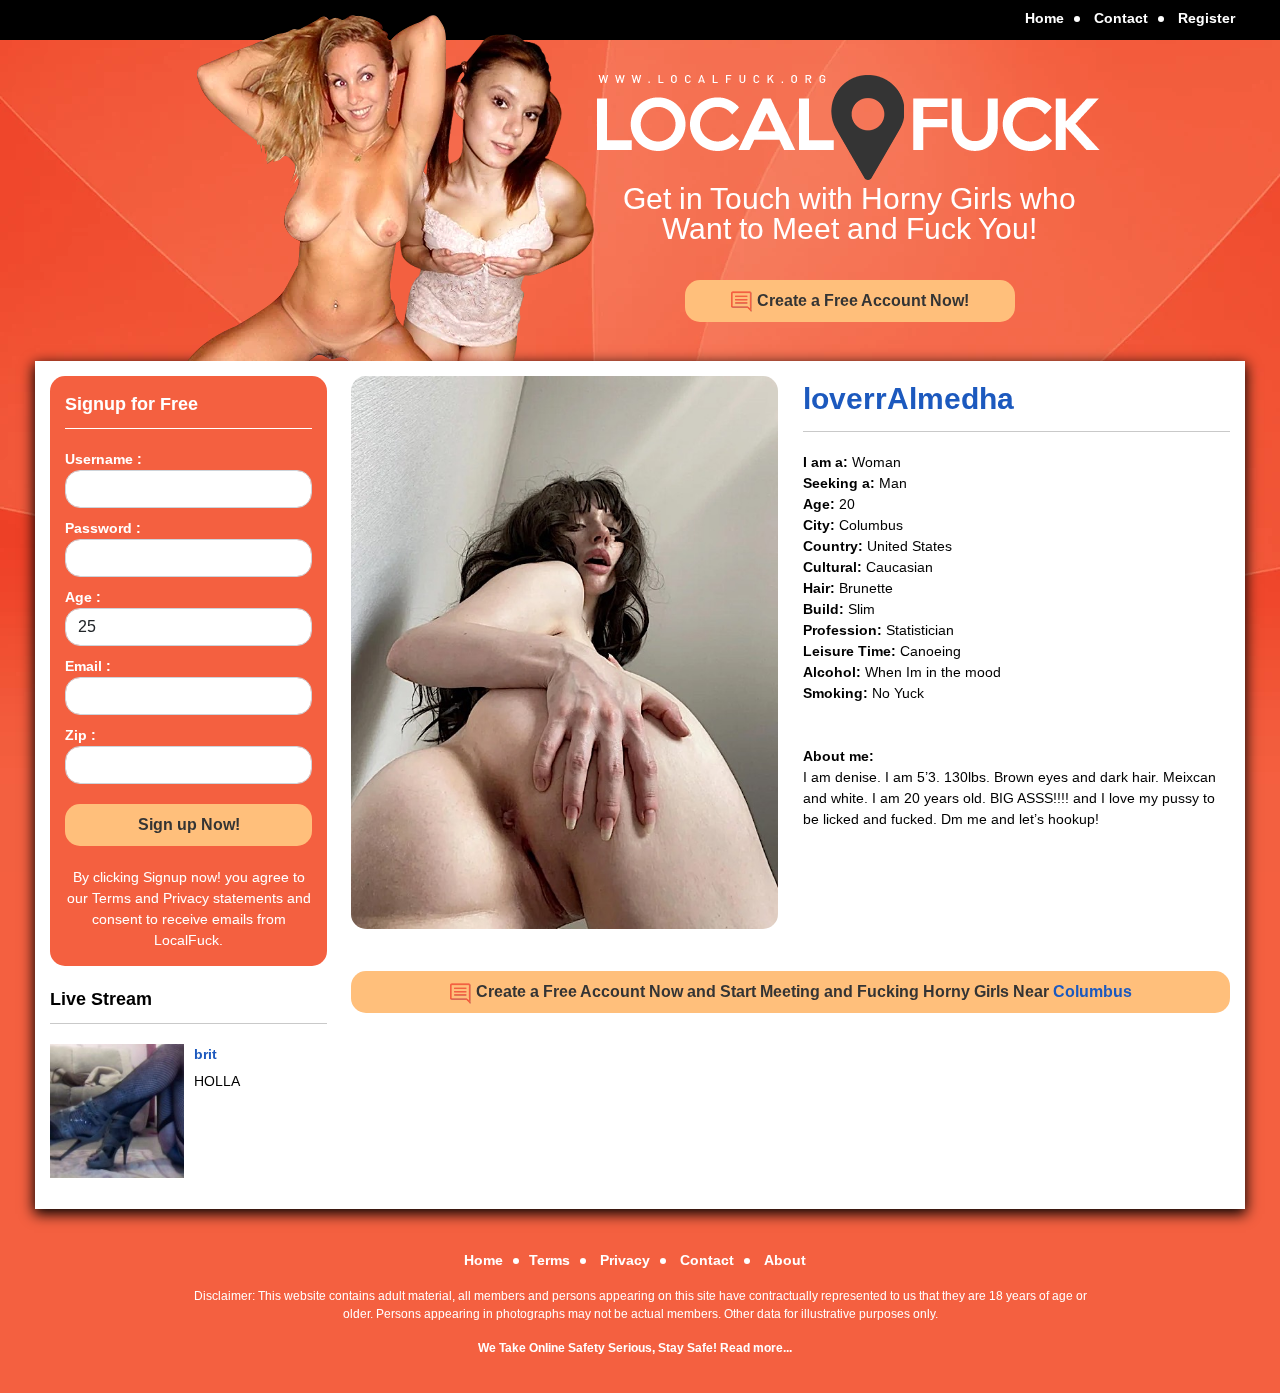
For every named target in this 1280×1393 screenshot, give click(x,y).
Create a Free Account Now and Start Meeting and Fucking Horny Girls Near (802, 991)
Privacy (625, 1260)
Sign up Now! (189, 824)
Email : (88, 666)
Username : (103, 459)
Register (1206, 18)
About (785, 1260)
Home (1044, 18)
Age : (83, 597)
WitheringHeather (253, 1054)
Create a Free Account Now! (861, 300)
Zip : (80, 735)
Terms (549, 1260)
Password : (103, 528)
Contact (1121, 18)
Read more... (756, 1348)
